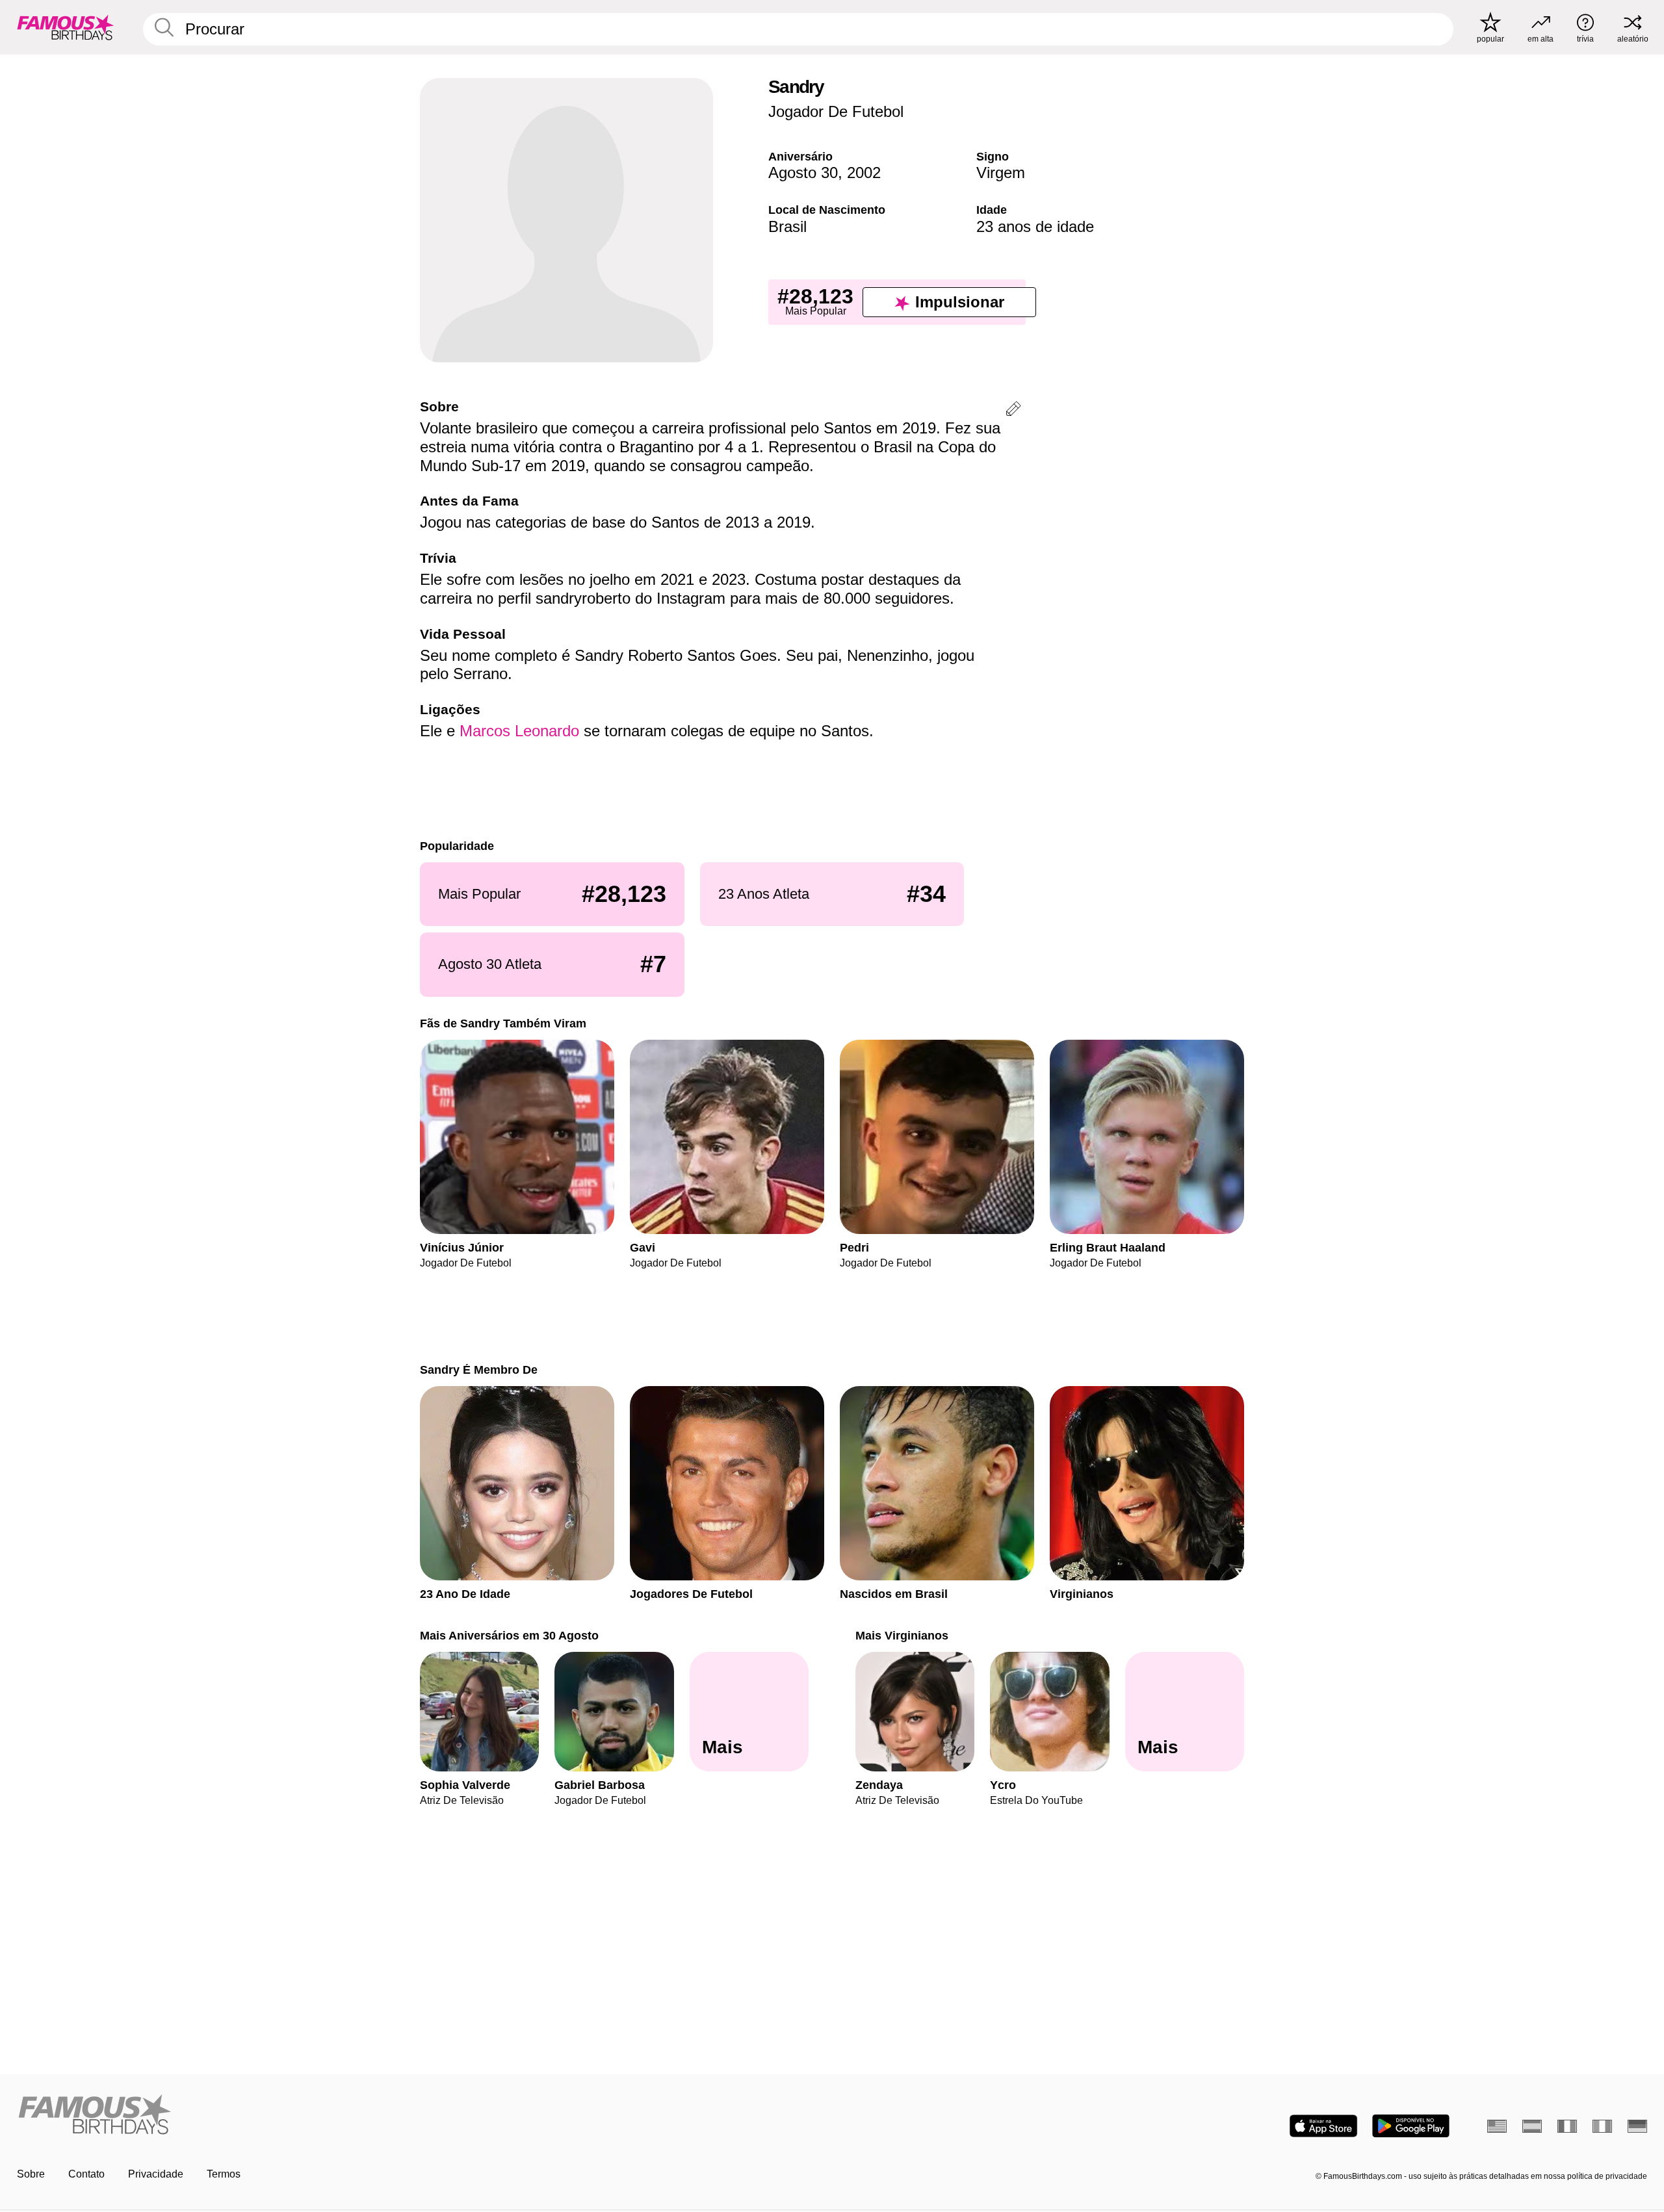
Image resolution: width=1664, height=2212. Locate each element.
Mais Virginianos (902, 1635)
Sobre (31, 2174)
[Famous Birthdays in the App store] (1323, 2126)
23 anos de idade (1035, 226)
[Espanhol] (1532, 2126)
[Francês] (1567, 2126)
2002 (864, 173)
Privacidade (156, 2174)
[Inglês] (1497, 2126)
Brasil (787, 226)
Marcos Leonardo (519, 731)
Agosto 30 (803, 173)
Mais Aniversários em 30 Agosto (509, 1635)
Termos (224, 2174)
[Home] (421, 2116)
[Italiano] (1602, 2126)
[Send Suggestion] (1013, 411)
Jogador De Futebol (836, 111)
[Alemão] (1637, 2126)
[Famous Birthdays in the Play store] (1411, 2126)
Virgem (1001, 173)
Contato (86, 2174)
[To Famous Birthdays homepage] (66, 27)
